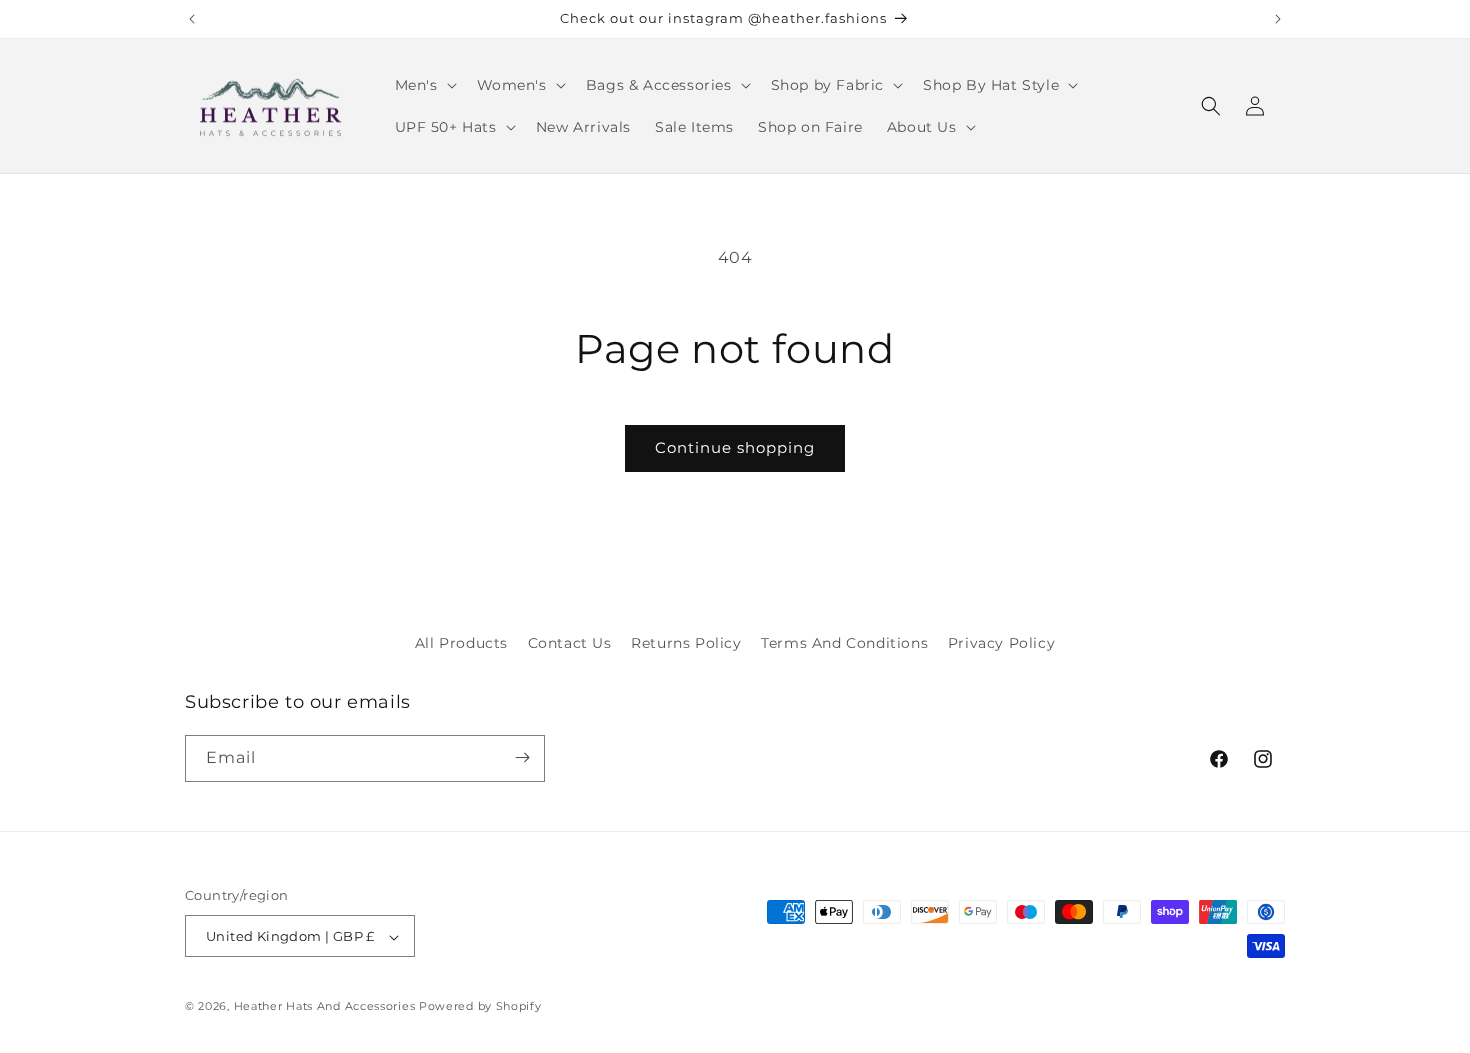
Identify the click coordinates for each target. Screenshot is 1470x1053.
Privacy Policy (1001, 643)
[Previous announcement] (192, 19)
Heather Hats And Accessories (325, 1007)
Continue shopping (735, 447)
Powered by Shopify (480, 1007)
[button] (424, 85)
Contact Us (570, 643)
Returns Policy (686, 643)
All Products (461, 643)
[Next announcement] (1278, 19)
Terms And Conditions (844, 643)
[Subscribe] (522, 757)
